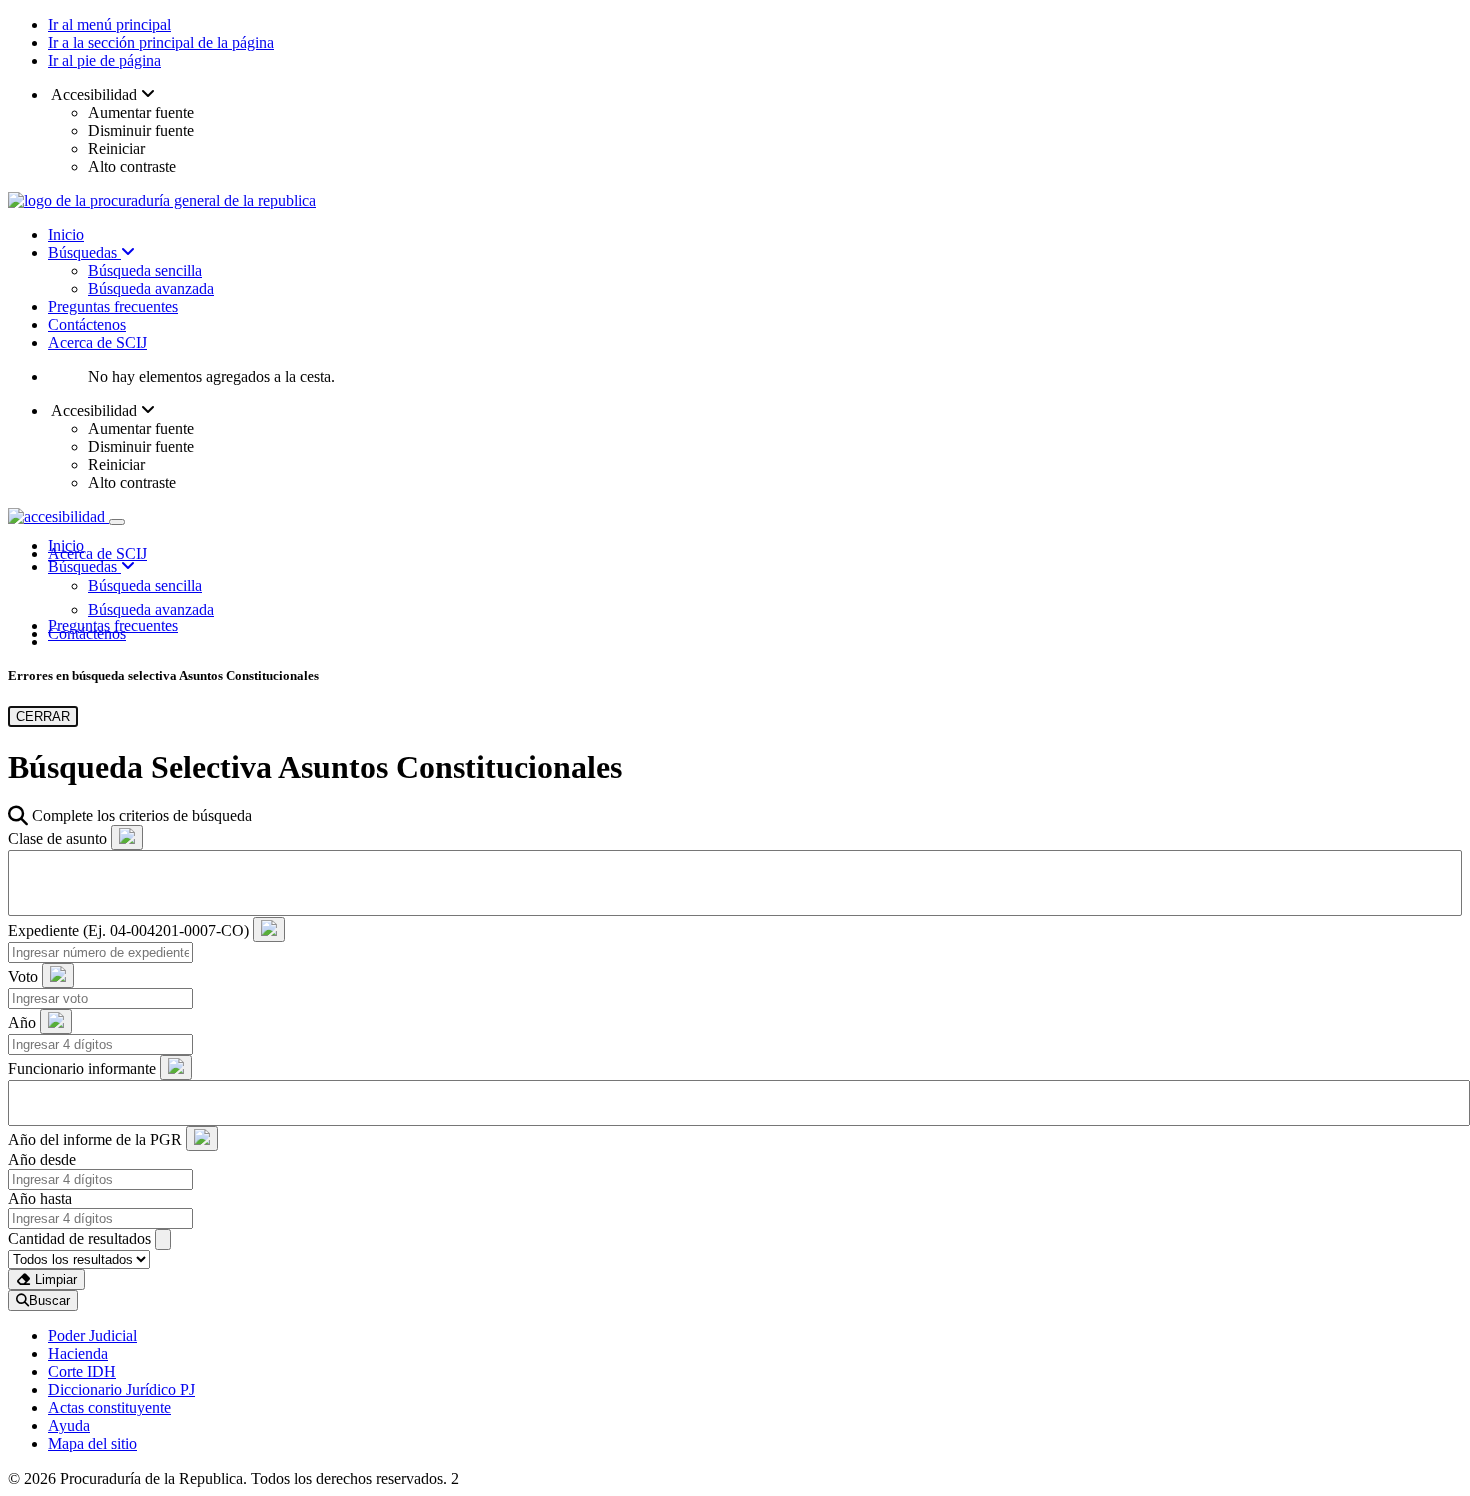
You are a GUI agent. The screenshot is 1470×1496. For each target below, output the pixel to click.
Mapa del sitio (92, 1443)
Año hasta (40, 1198)
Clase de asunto (57, 838)
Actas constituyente (109, 1407)
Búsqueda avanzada (151, 288)
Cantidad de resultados (79, 1238)
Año (22, 1022)
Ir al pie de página (104, 60)
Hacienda (78, 1353)
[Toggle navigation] (117, 522)
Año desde (42, 1159)
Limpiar (54, 1279)
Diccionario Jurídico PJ (121, 1389)
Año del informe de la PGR (95, 1139)
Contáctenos (87, 324)
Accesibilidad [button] (94, 94)
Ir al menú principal (109, 24)
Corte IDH (82, 1371)
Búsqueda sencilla (145, 270)
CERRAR (43, 716)
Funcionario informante (82, 1068)
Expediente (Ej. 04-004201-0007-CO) (128, 930)
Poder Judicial (92, 1335)
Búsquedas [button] (84, 566)
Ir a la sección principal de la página (161, 42)
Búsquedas (84, 252)
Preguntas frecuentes (113, 306)
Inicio (66, 234)
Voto (23, 976)
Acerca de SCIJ (97, 342)
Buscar (49, 1300)
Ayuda (69, 1425)
